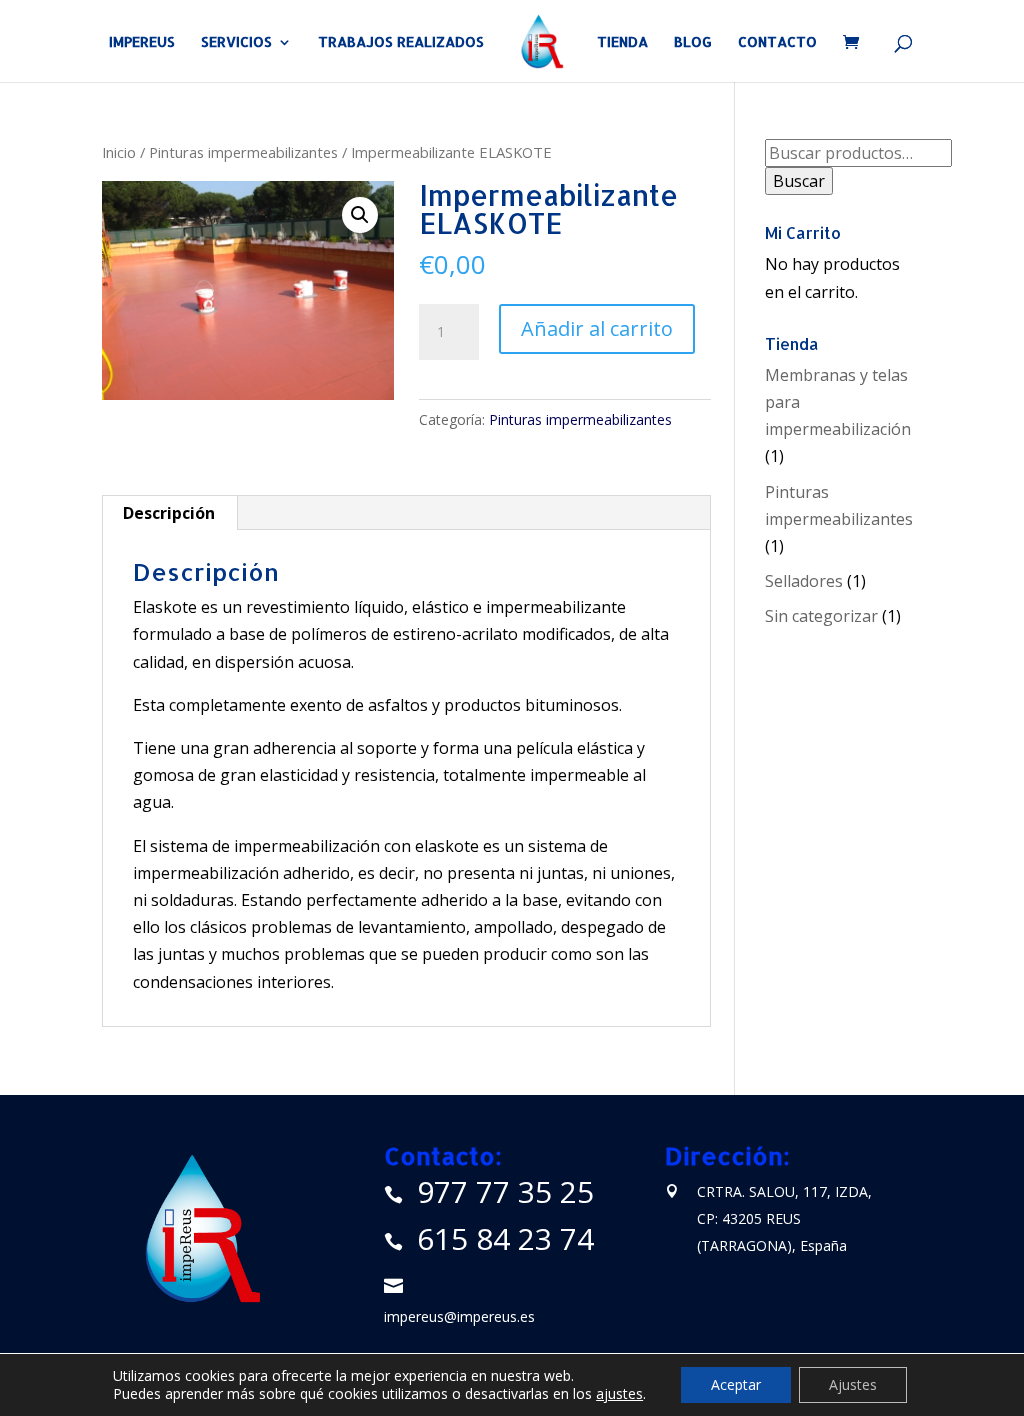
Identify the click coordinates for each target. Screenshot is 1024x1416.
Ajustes (853, 1384)
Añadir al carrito (597, 328)
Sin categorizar (821, 616)
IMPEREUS (142, 42)
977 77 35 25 (505, 1191)
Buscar (799, 181)
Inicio (119, 152)
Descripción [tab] (169, 513)
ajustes (619, 1394)
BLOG (693, 42)
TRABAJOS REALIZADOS (401, 42)
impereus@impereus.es (459, 1316)
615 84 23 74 (505, 1238)
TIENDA (622, 42)
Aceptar (736, 1384)
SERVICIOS (236, 42)
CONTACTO (777, 42)
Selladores (804, 581)
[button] (360, 215)
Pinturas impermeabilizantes (243, 152)
